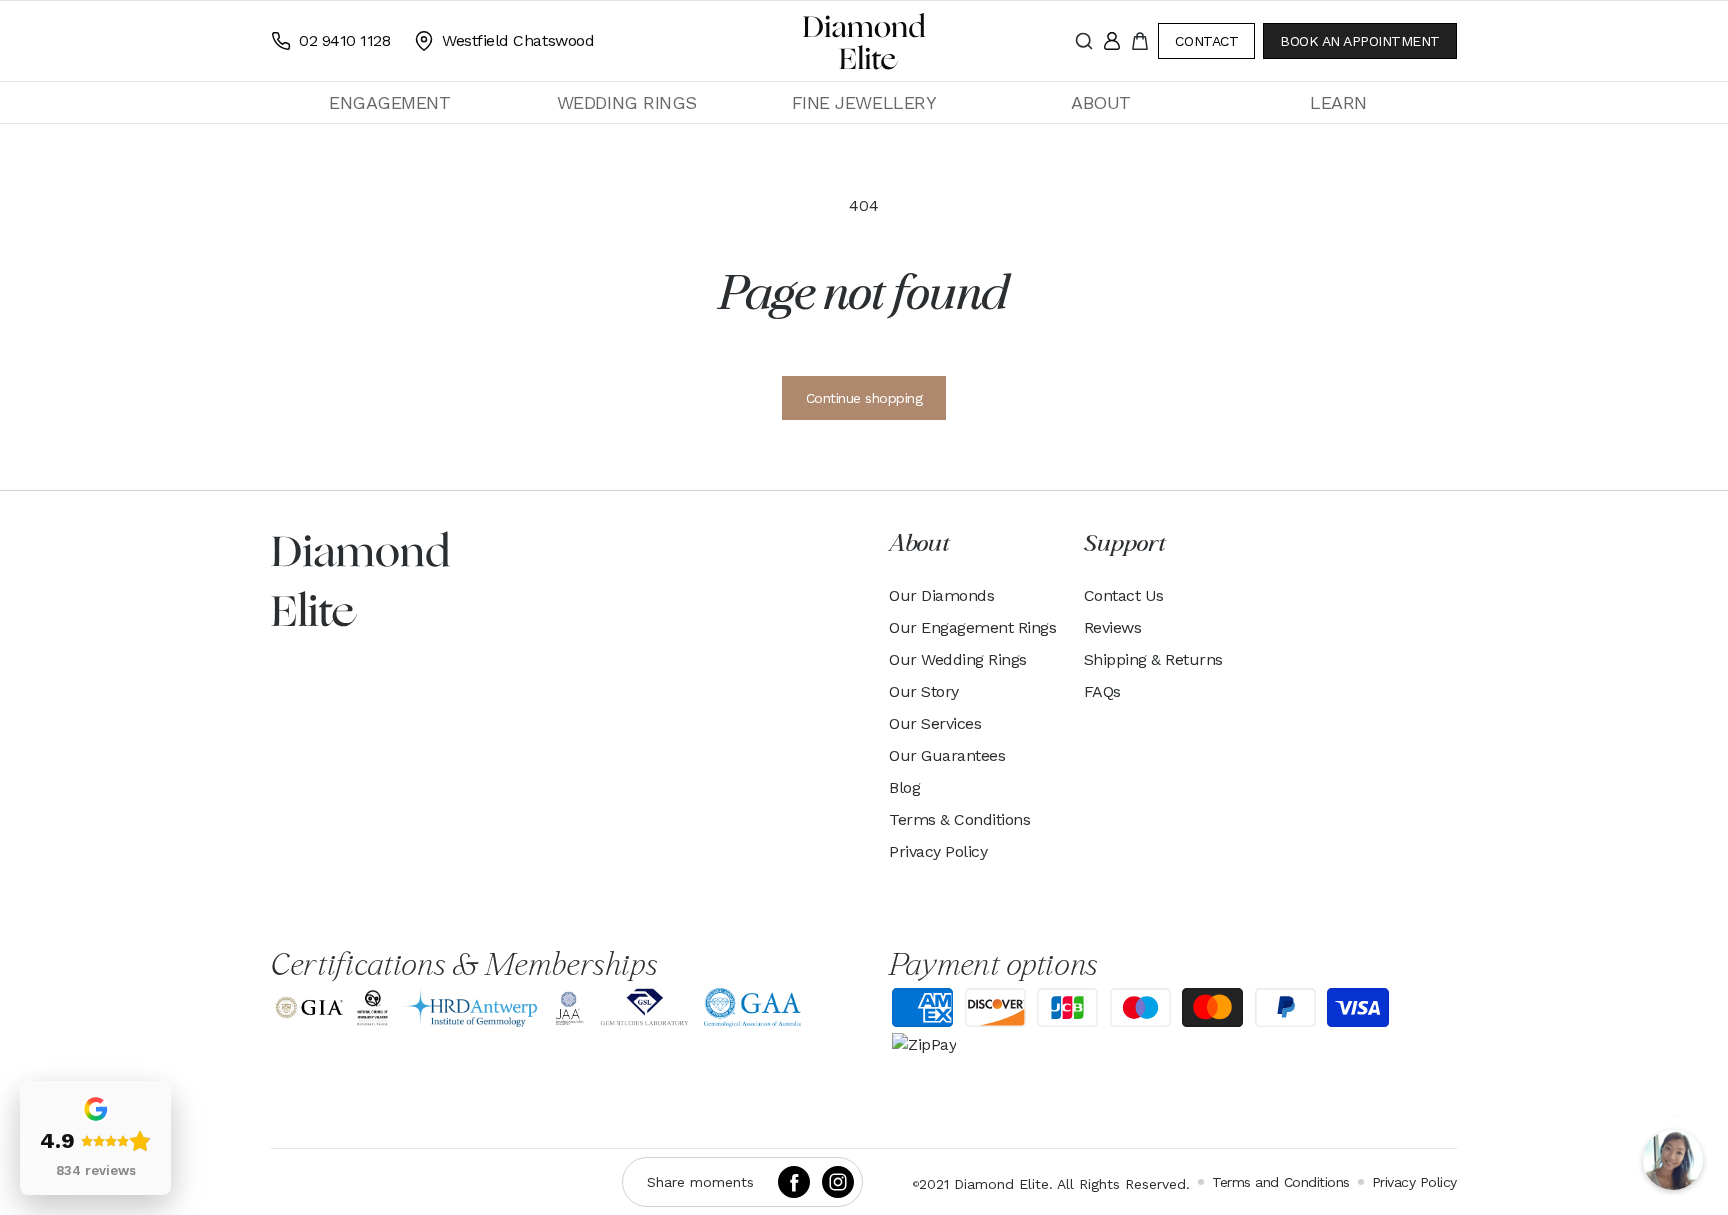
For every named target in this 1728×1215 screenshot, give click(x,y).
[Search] (1084, 41)
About (1101, 102)
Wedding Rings (627, 102)
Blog (904, 787)
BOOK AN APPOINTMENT (1360, 41)
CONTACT (1206, 41)
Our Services (935, 723)
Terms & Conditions (959, 819)
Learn (1338, 102)
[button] (389, 102)
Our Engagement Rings (972, 627)
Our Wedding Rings (958, 659)
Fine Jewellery (864, 102)
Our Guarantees (947, 755)
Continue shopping (864, 398)
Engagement (389, 102)
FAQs (1102, 691)
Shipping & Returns (1153, 659)
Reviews (1113, 627)
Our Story (924, 691)
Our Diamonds (941, 595)
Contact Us (1124, 595)
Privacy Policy (938, 851)
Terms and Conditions (1280, 1182)
